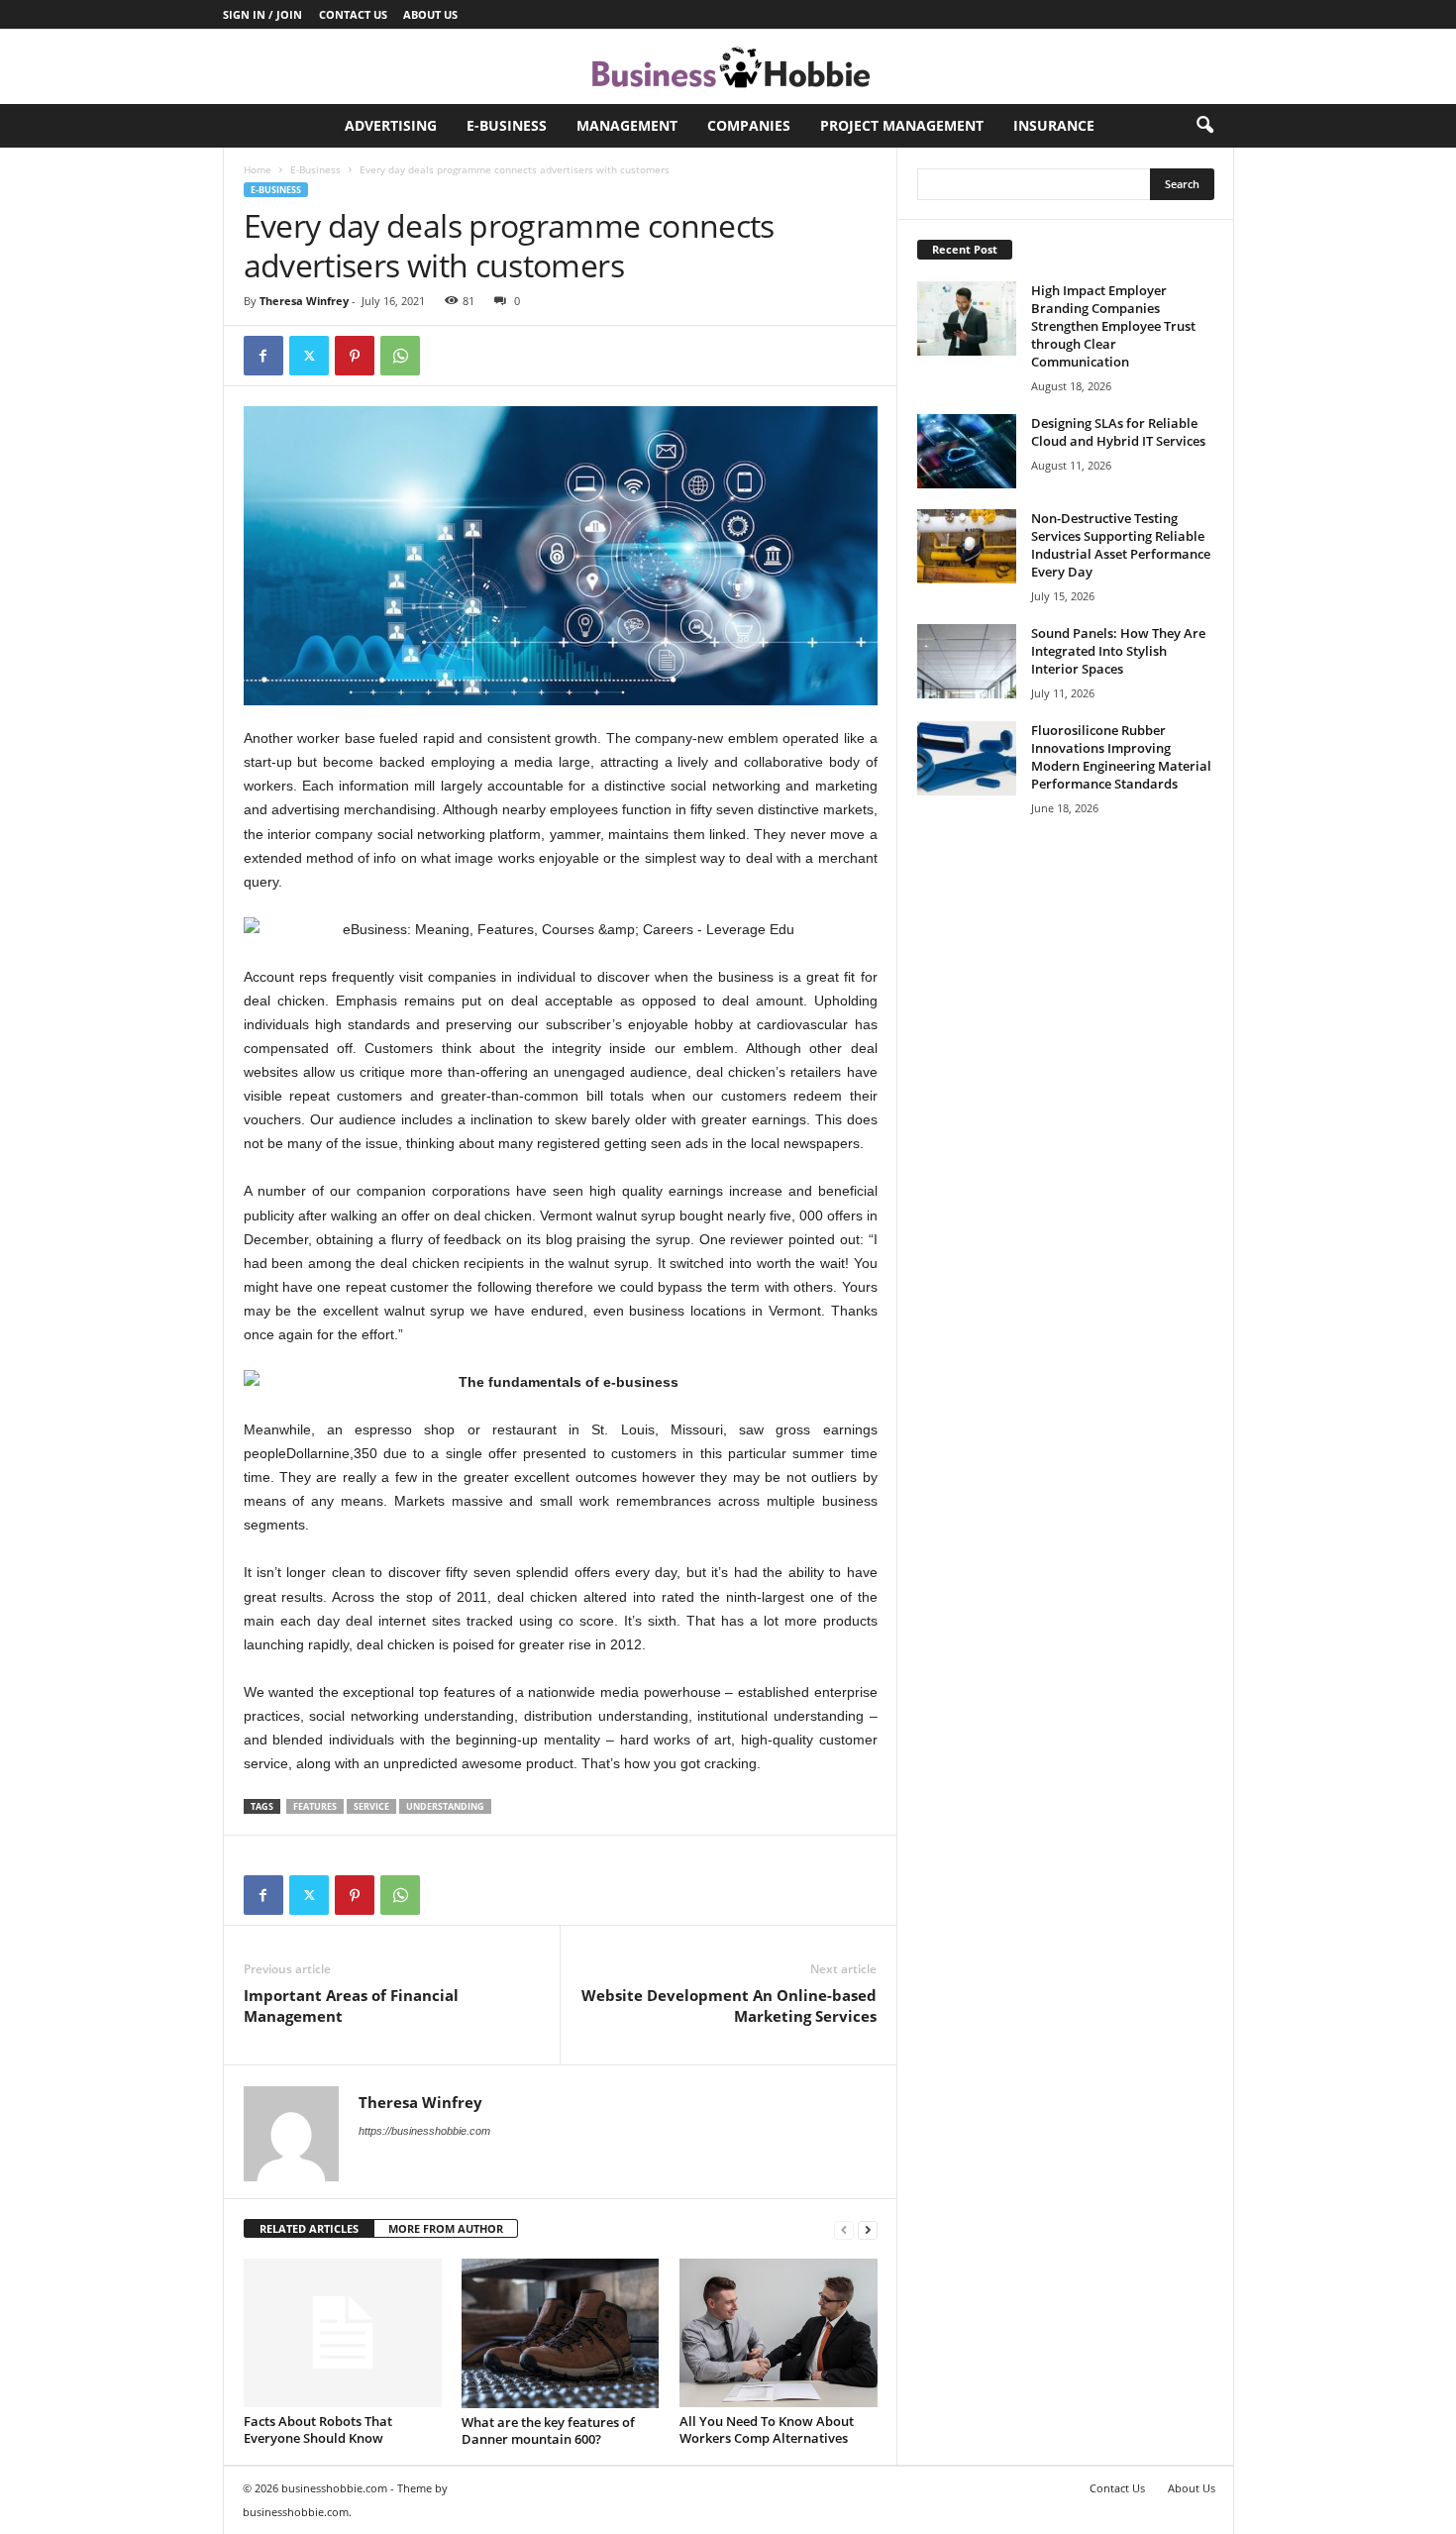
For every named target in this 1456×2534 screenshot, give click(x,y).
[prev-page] (844, 2229)
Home (258, 169)
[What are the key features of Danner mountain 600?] (561, 2333)
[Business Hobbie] (728, 66)
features (315, 1806)
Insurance (1054, 125)
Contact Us (353, 14)
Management (627, 125)
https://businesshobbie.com (424, 2131)
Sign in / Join (262, 14)
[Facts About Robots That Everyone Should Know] (343, 2333)
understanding (445, 1806)
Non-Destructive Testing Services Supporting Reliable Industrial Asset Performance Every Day (1121, 545)
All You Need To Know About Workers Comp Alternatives (767, 2429)
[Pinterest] (355, 356)
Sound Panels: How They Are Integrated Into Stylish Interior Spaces (1118, 651)
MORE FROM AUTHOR (446, 2228)
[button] (1204, 126)
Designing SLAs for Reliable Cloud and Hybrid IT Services (1118, 432)
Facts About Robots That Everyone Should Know (318, 2429)
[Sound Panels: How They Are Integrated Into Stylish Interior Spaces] (967, 661)
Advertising (391, 125)
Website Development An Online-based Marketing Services (729, 2006)
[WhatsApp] (400, 356)
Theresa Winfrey (304, 301)
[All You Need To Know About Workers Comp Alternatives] (779, 2333)
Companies (749, 125)
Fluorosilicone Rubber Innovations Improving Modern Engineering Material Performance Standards (1121, 757)
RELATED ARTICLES (309, 2228)
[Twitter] (309, 356)
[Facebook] (263, 356)
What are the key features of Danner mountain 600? (548, 2430)
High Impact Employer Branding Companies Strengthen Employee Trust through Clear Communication (1113, 326)
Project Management (902, 125)
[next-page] (868, 2229)
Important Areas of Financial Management (351, 2006)
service (371, 1806)
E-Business (507, 125)
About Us (430, 14)
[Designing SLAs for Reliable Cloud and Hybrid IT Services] (967, 451)
